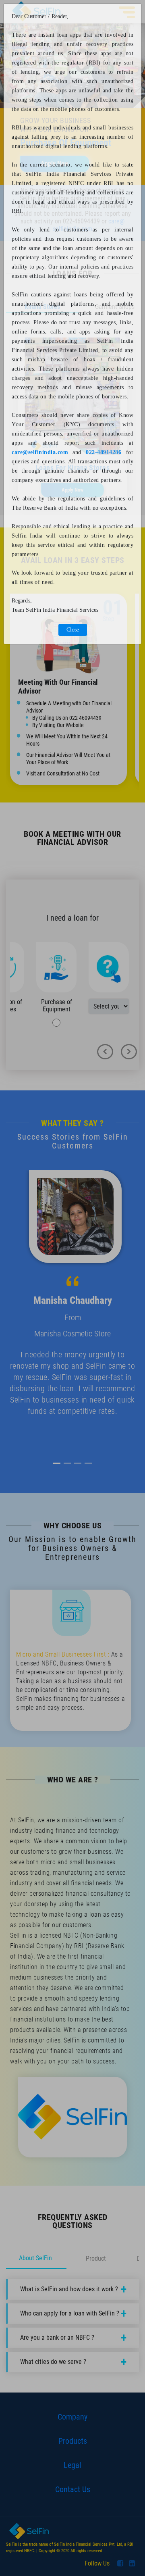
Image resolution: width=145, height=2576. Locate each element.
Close (73, 630)
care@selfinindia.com (40, 452)
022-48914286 (104, 452)
